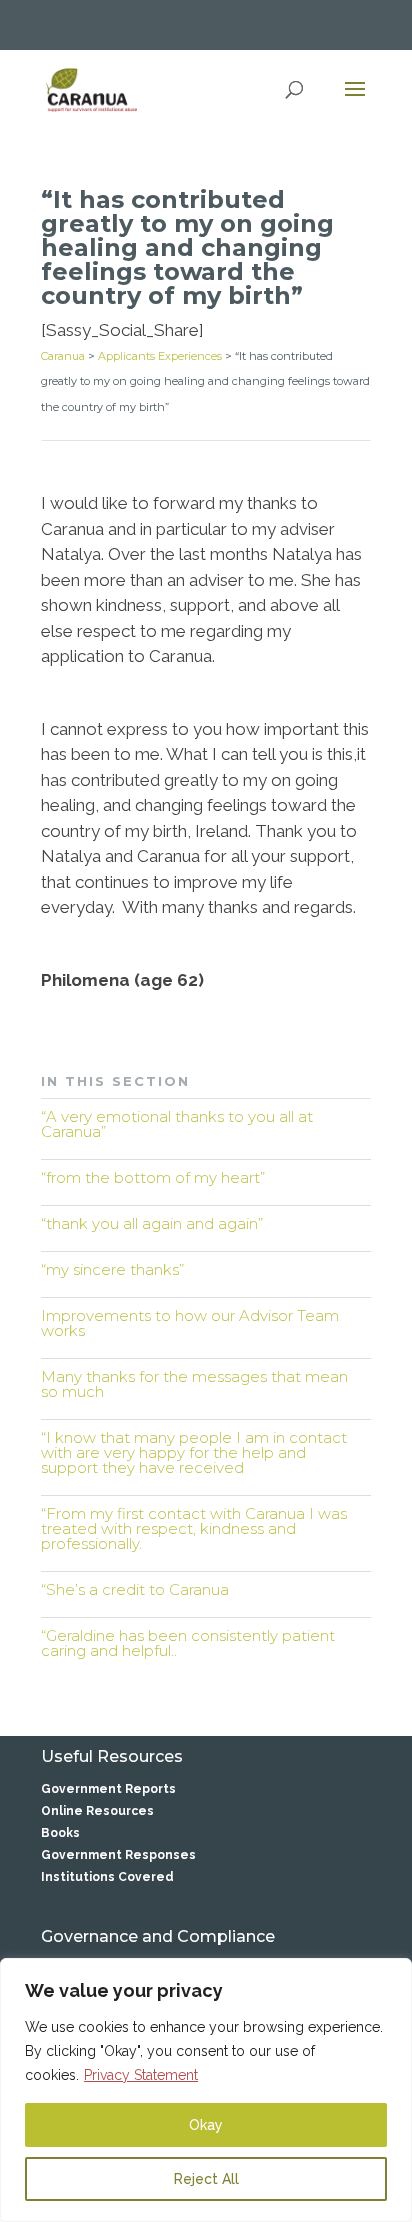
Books (60, 1833)
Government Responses (118, 1855)
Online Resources (97, 1811)
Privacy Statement (141, 2075)
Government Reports (108, 1789)
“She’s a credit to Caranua (135, 1589)
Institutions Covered (107, 1877)
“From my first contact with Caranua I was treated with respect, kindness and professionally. (194, 1528)
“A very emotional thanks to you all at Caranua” (177, 1124)
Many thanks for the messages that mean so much (194, 1384)
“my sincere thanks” (112, 1269)
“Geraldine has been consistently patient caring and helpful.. (188, 1643)
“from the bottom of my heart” (153, 1177)
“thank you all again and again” (152, 1223)
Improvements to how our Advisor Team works (190, 1323)
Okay (206, 2125)
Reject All (206, 2179)
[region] (206, 2090)
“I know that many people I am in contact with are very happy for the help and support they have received (194, 1452)
